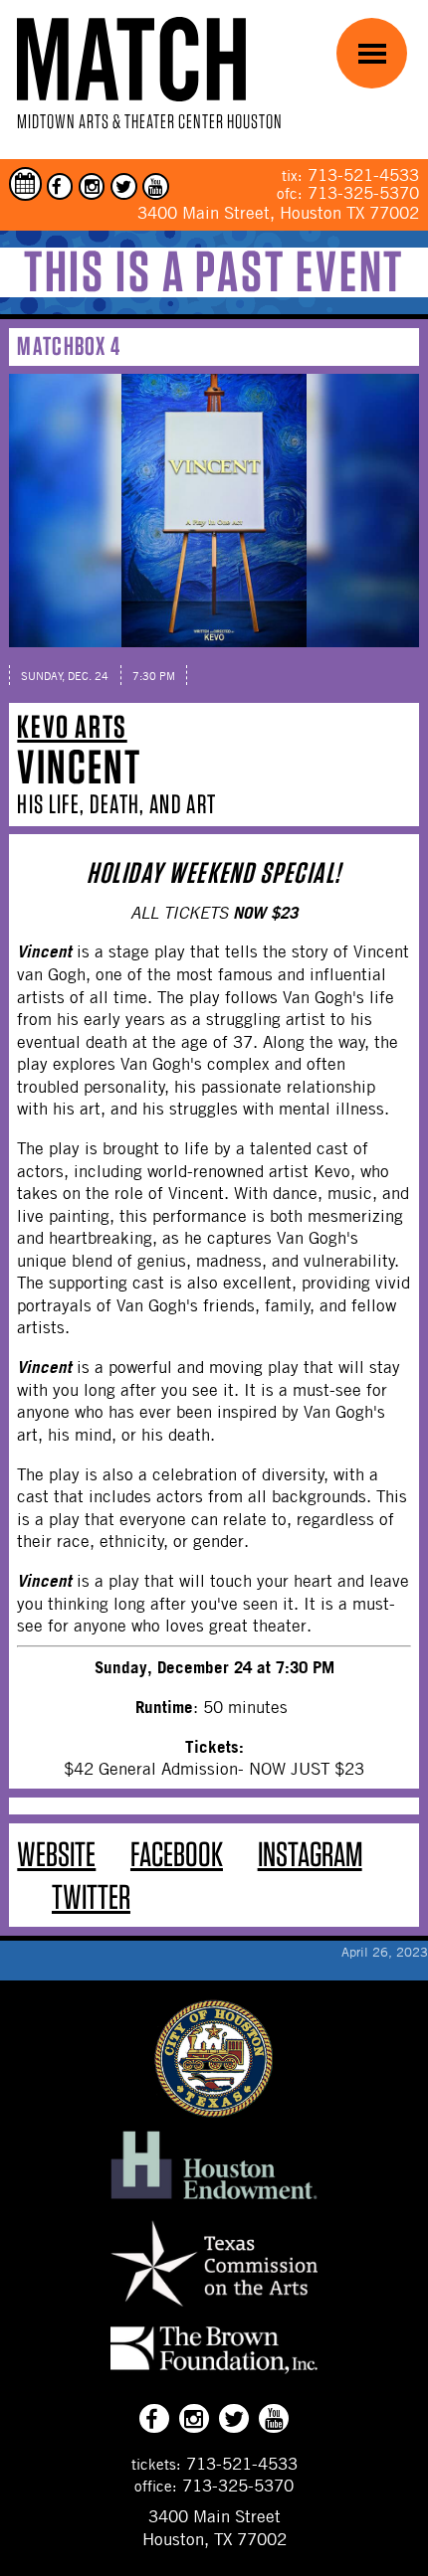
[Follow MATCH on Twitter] (124, 186)
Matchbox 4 (69, 345)
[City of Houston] (214, 2112)
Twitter (91, 1896)
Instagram (310, 1854)
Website (56, 1854)
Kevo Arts (72, 726)
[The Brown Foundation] (214, 2373)
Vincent (79, 767)
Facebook (177, 1854)
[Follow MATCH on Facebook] (60, 186)
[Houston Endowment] (214, 2200)
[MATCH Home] (131, 59)
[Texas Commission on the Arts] (214, 2310)
